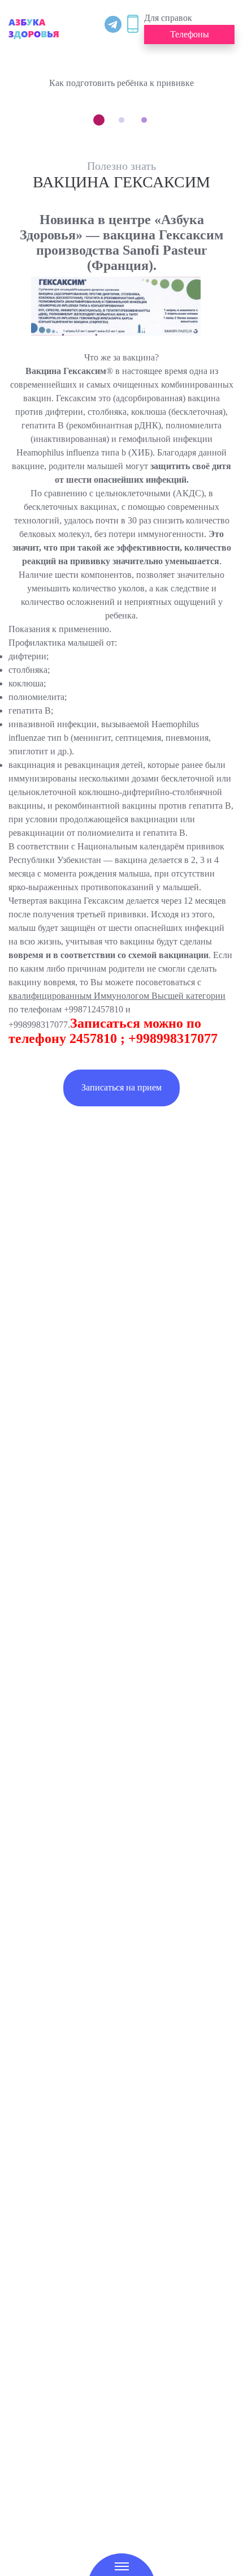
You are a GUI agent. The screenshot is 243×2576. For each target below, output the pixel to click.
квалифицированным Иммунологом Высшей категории (117, 996)
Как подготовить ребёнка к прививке (121, 83)
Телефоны (190, 34)
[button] (99, 120)
